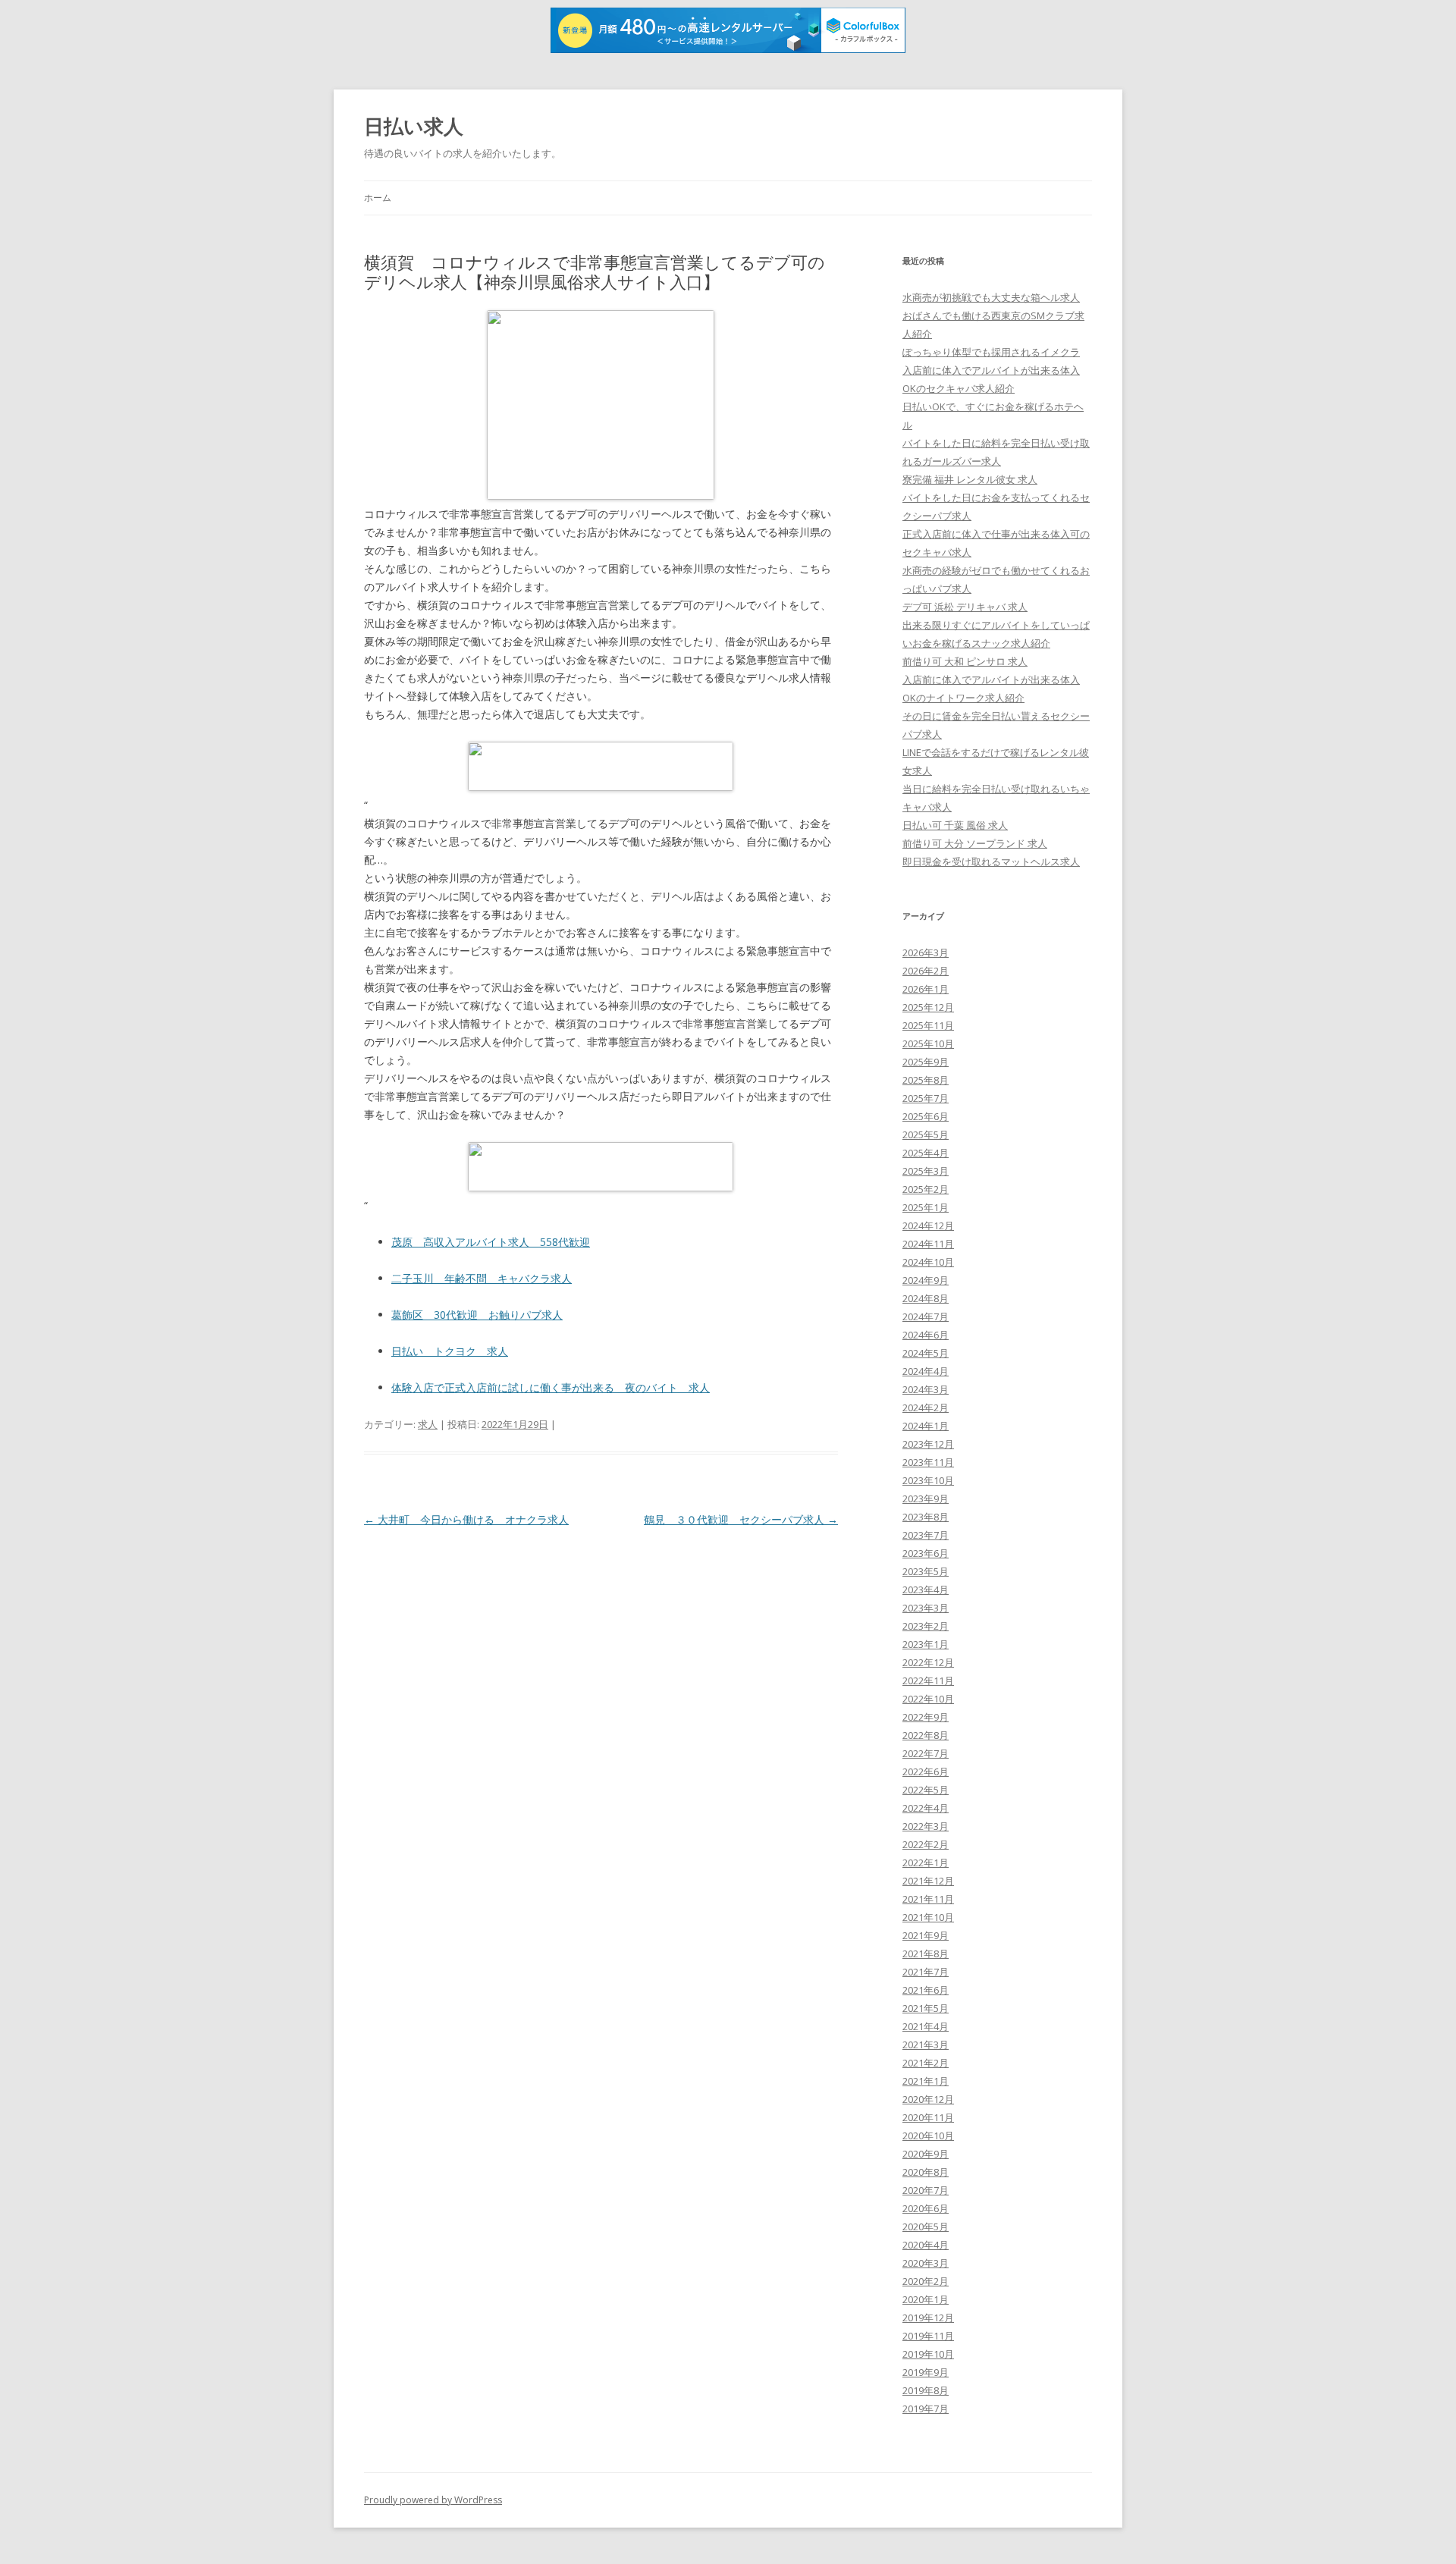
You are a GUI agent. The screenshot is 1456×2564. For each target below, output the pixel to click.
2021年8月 (926, 1954)
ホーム (378, 198)
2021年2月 (926, 2063)
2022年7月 (926, 1753)
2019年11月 (928, 2336)
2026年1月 (926, 989)
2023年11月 (928, 1462)
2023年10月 (928, 1480)
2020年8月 (926, 2172)
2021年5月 (926, 2008)
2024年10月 (928, 1262)
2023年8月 (926, 1517)
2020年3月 (926, 2263)
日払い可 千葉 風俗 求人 (955, 825)
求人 (428, 1424)
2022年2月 (926, 1844)
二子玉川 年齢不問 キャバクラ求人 (482, 1278)
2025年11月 (928, 1025)
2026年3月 (926, 952)
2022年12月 (928, 1662)
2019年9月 (926, 2372)
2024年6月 (926, 1335)
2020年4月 (926, 2245)
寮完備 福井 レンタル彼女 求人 (970, 479)
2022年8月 (926, 1735)
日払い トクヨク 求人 (450, 1351)
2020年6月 (926, 2208)
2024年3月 (926, 1389)
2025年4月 (926, 1153)
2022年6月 (926, 1772)
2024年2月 (926, 1408)
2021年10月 (928, 1917)
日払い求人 (414, 126)
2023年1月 (926, 1644)
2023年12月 (928, 1444)
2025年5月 (926, 1134)
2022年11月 (928, 1681)
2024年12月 (928, 1226)
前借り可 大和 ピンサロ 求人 (965, 661)
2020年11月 (928, 2117)
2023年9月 (926, 1499)
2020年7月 (926, 2190)
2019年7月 (926, 2409)
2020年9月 (926, 2154)
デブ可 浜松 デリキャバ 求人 (965, 607)
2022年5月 (926, 1790)
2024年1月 (926, 1426)
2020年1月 (926, 2299)
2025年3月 (926, 1171)
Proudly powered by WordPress (433, 2500)
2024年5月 (926, 1353)
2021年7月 (926, 1972)
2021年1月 (926, 2081)
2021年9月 (926, 1935)
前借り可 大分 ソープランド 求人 (975, 843)
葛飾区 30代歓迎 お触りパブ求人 (477, 1315)
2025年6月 (926, 1116)
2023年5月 (926, 1571)
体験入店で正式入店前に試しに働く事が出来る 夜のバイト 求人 (551, 1387)
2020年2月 (926, 2281)
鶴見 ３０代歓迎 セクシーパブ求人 (741, 1519)
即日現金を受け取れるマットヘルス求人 (991, 861)
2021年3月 (926, 2045)
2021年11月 (928, 1899)
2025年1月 (926, 1207)
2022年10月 (928, 1699)
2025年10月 (928, 1043)
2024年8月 (926, 1298)
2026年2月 (926, 971)
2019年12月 (928, 2318)
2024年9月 (926, 1280)
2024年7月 (926, 1317)
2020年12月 (928, 2099)
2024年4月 (926, 1371)
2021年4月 (926, 2026)
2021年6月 (926, 1990)
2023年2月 (926, 1626)
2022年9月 (926, 1717)
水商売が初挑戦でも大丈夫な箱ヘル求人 (991, 297)
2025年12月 (928, 1007)
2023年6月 (926, 1553)
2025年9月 (926, 1062)
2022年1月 (926, 1863)
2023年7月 (926, 1535)
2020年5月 (926, 2227)
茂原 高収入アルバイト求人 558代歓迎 (491, 1242)
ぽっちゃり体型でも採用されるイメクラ (991, 352)
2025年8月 (926, 1080)
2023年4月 (926, 1590)
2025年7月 (926, 1098)
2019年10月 (928, 2354)
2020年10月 (928, 2136)
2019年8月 (926, 2390)
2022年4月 (926, 1808)
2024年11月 (928, 1244)
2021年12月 (928, 1881)
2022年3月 (926, 1826)
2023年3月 (926, 1608)
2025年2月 (926, 1189)
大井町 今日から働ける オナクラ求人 (466, 1519)
